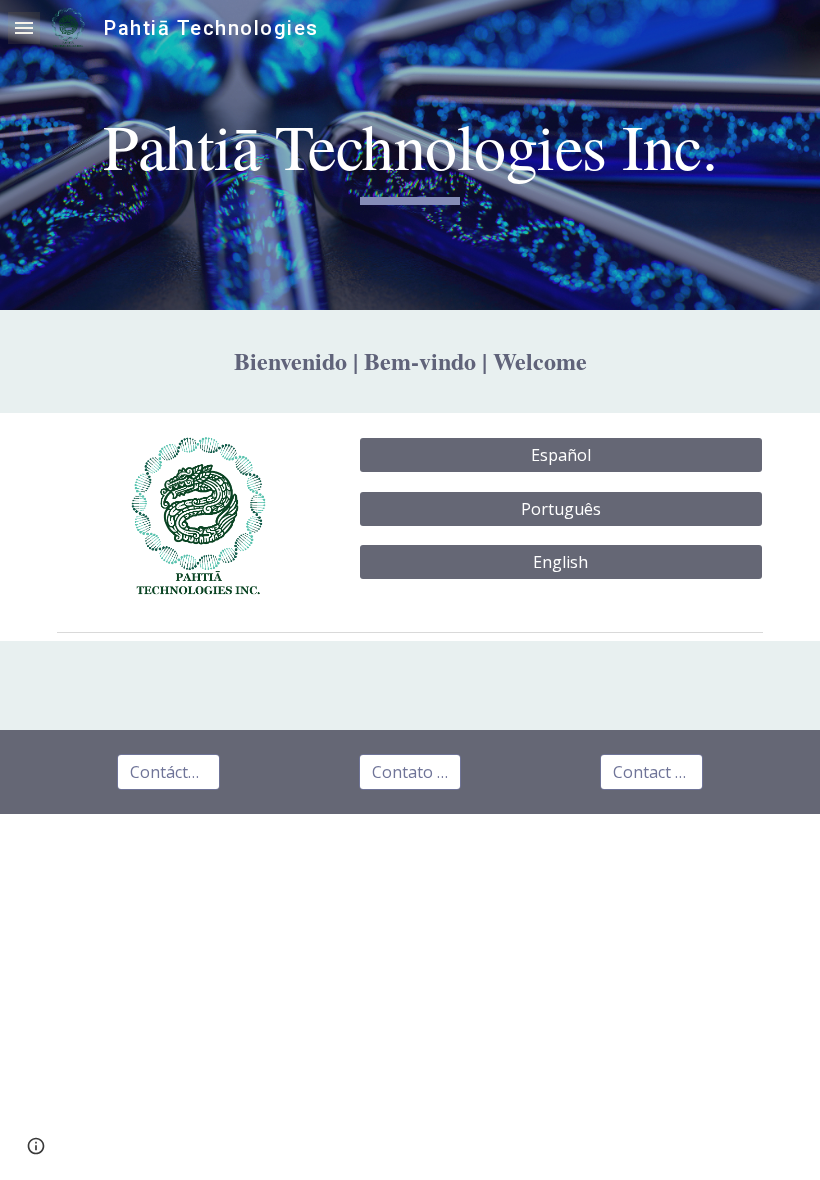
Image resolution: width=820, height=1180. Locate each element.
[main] (410, 155)
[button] (24, 27)
